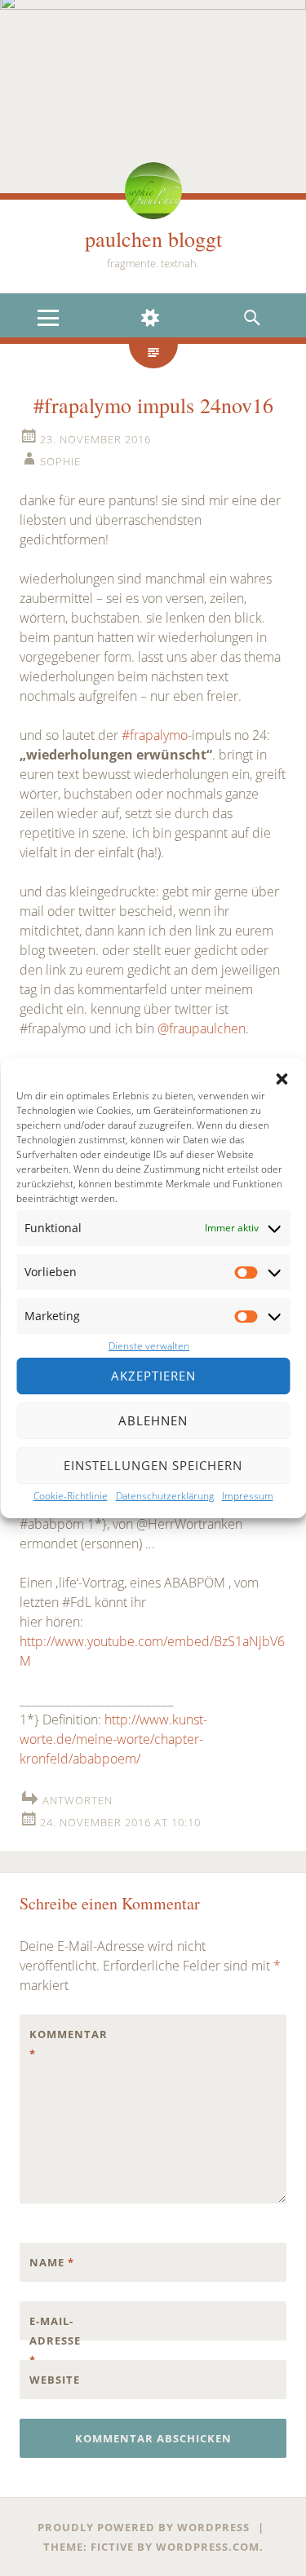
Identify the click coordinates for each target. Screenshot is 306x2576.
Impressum (248, 1496)
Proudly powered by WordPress (144, 2527)
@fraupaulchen (202, 1028)
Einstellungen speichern (153, 1465)
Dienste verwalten (149, 1346)
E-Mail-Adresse (55, 2340)
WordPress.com (208, 2547)
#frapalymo (155, 735)
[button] (282, 1079)
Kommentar (64, 2044)
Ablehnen (153, 1420)
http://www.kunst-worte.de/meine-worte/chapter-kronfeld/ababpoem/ (113, 1739)
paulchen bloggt (153, 239)
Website (55, 2380)
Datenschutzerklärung (165, 1496)
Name (52, 2262)
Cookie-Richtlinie (71, 1496)
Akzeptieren (153, 1376)
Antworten (78, 1800)
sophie (60, 461)
